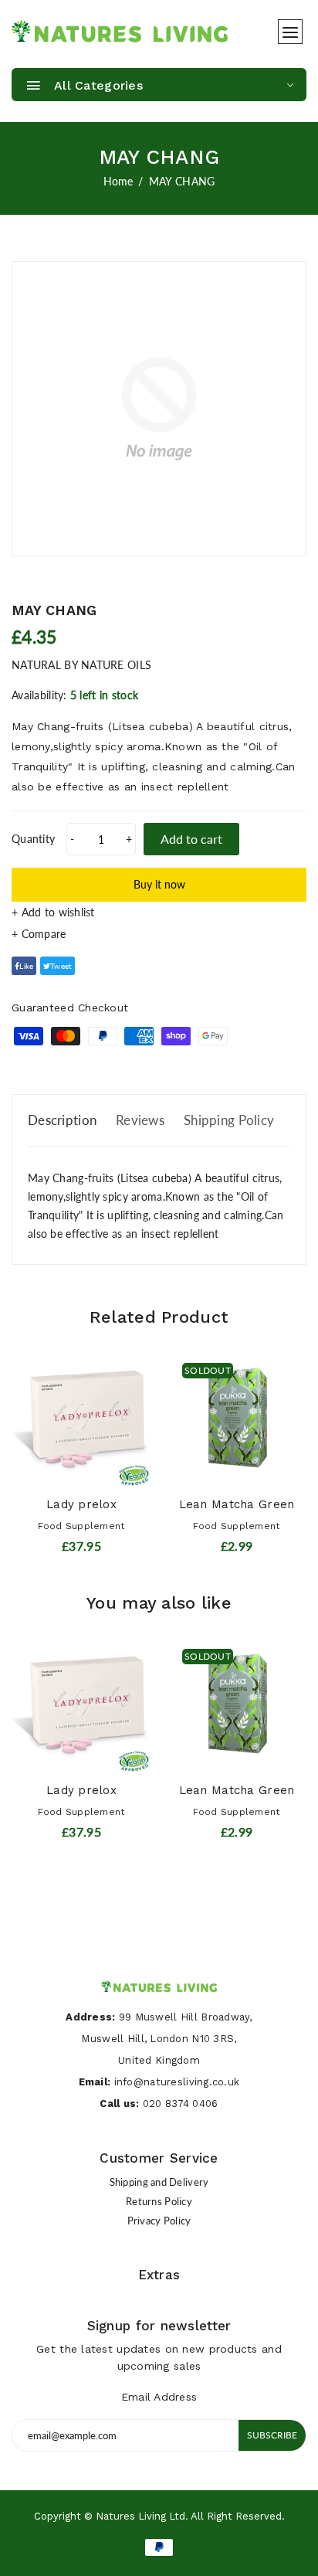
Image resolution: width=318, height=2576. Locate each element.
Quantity (33, 839)
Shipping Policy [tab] (229, 1120)
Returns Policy (159, 2201)
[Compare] (159, 934)
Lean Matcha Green (237, 1504)
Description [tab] (62, 1120)
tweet (61, 966)
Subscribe (272, 2435)
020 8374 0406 (181, 2104)
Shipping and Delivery (159, 2182)
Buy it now (159, 884)
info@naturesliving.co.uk (177, 2082)
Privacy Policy (159, 2221)
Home (118, 181)
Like (26, 966)
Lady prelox (81, 1504)
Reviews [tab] (140, 1120)
